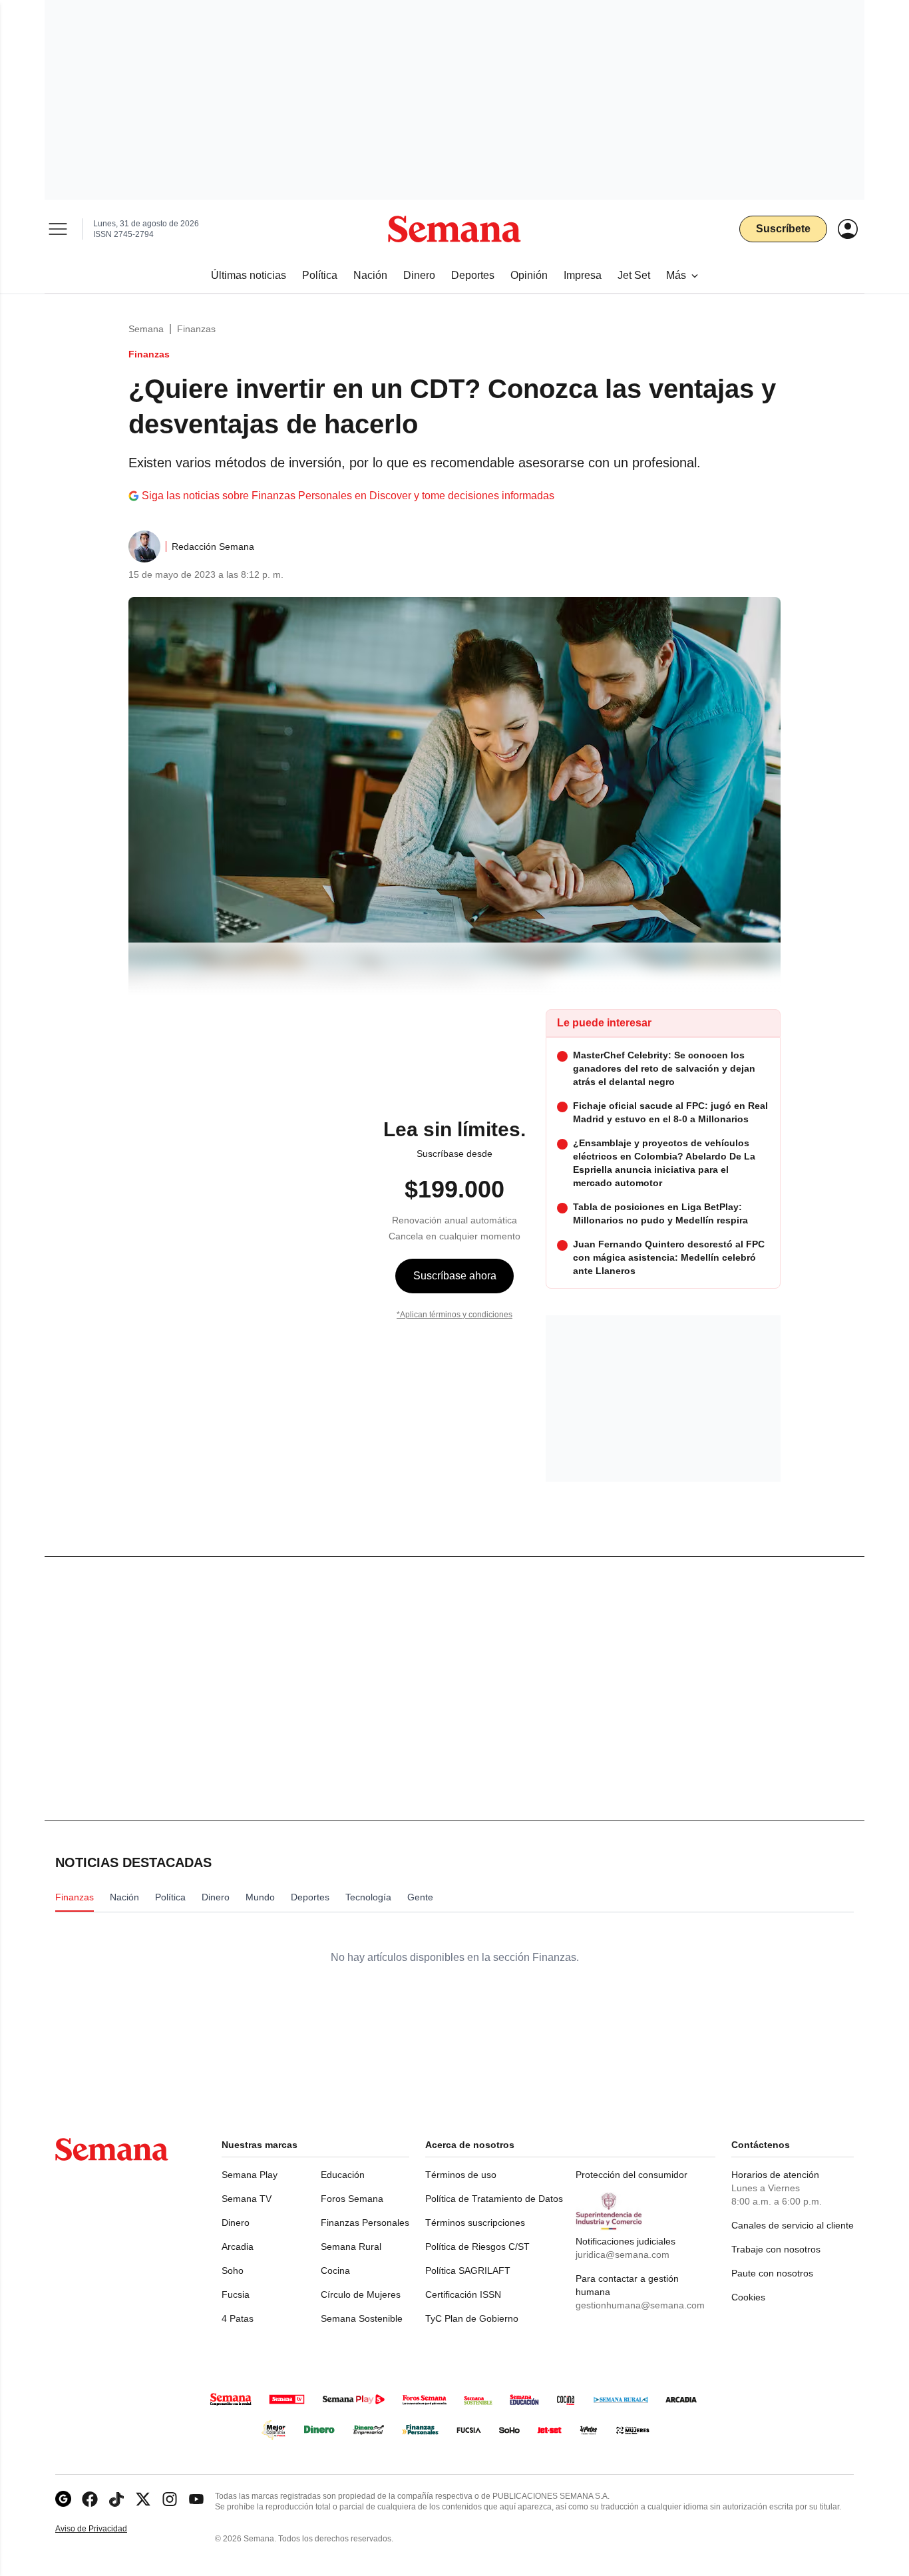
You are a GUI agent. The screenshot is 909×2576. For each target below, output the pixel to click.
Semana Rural (351, 2247)
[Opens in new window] (90, 2499)
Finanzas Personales (365, 2223)
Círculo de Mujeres (361, 2294)
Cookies (748, 2297)
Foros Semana (352, 2199)
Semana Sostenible (362, 2318)
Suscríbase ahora (455, 1276)
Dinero (236, 2223)
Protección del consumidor (632, 2175)
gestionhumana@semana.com (640, 2305)
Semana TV (247, 2199)
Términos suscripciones (475, 2223)
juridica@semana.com (623, 2254)
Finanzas (196, 329)
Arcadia (238, 2247)
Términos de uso (461, 2175)
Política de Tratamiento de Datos (494, 2199)
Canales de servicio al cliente (793, 2225)
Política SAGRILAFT (468, 2270)
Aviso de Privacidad (105, 2529)
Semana (146, 329)
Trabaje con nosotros (776, 2249)
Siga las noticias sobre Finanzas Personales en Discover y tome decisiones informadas (348, 496)
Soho (233, 2270)
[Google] (63, 2499)
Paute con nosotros (772, 2273)
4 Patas (238, 2318)
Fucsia (236, 2294)
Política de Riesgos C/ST (477, 2247)
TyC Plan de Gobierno (472, 2318)
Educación (343, 2175)
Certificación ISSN (463, 2294)
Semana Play (250, 2175)
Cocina (335, 2270)
